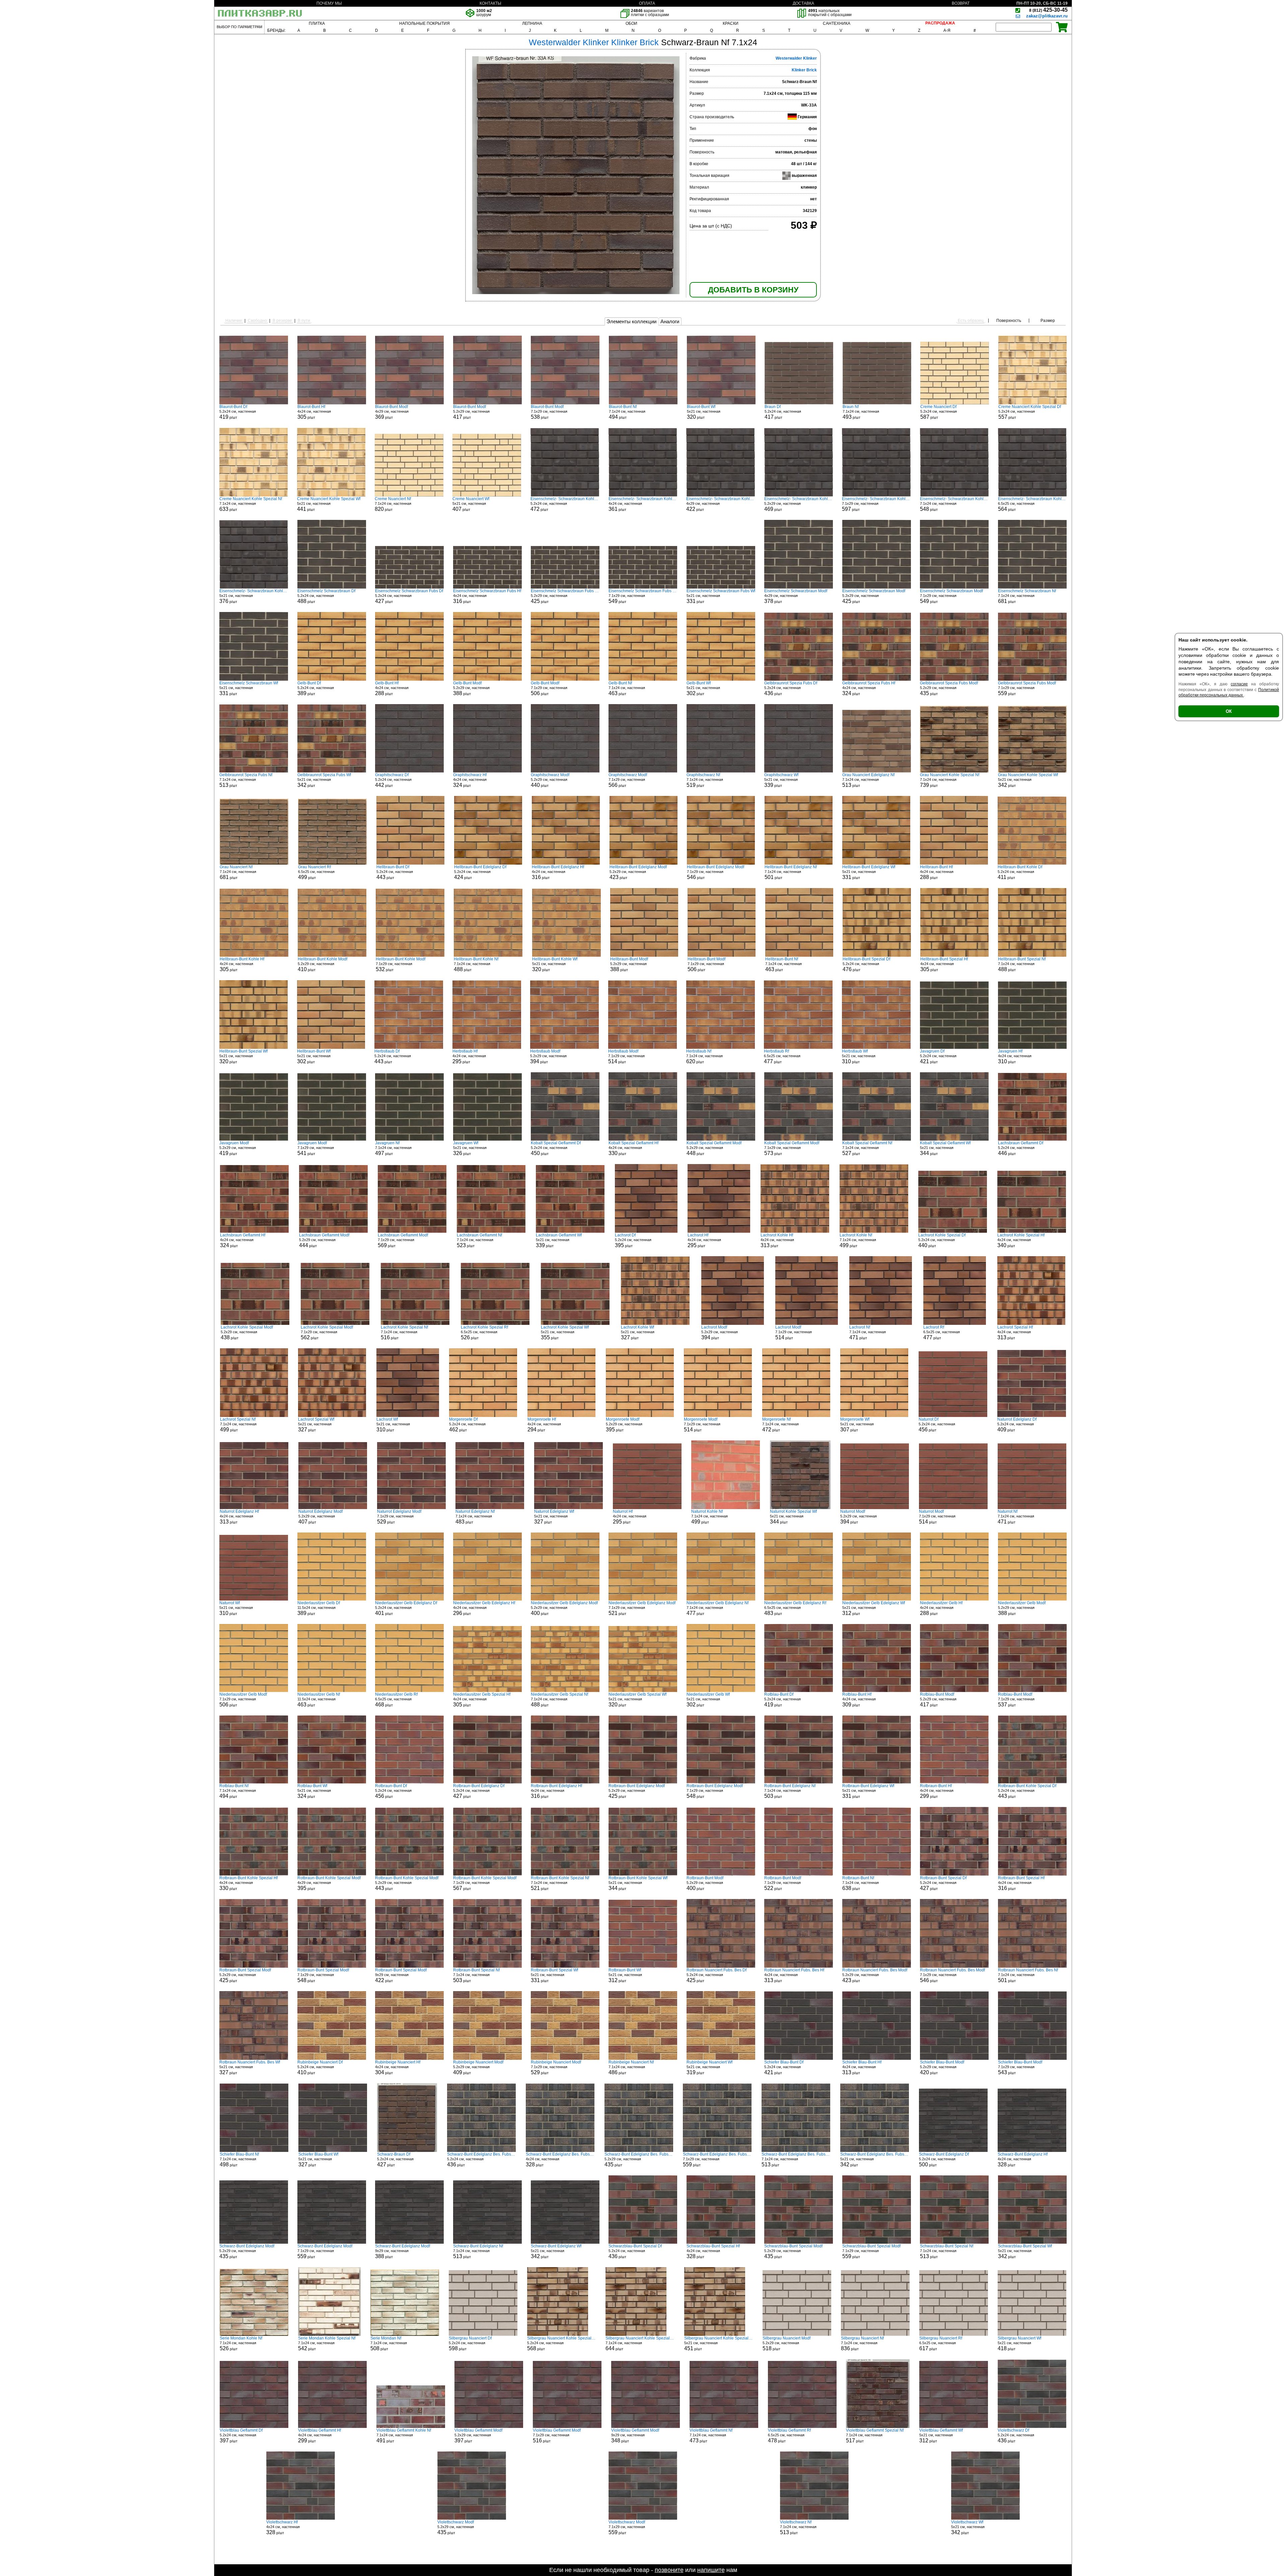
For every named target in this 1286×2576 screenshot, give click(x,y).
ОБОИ (631, 23)
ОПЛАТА (647, 3)
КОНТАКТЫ (490, 3)
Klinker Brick (804, 70)
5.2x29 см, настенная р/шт (471, 412)
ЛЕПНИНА (532, 23)
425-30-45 (1048, 10)
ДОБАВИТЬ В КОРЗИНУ (753, 290)
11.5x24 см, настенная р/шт (319, 1608)
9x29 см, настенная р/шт (401, 1975)
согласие (1239, 684)
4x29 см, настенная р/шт (392, 412)
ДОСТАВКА (803, 3)
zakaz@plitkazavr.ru (1047, 16)
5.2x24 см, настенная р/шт (238, 412)
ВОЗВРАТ (961, 3)
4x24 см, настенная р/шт (314, 412)
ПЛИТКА (317, 23)
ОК (1229, 711)
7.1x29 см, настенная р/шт (549, 412)
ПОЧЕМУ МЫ (329, 3)
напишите (711, 2570)
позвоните (669, 2570)
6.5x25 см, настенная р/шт (1032, 504)
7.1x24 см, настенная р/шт (627, 412)
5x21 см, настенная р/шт (704, 412)
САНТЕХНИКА (837, 23)
